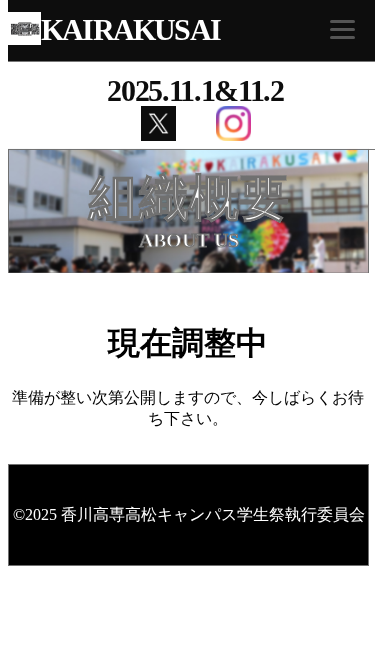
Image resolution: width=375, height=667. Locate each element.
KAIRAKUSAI (130, 29)
